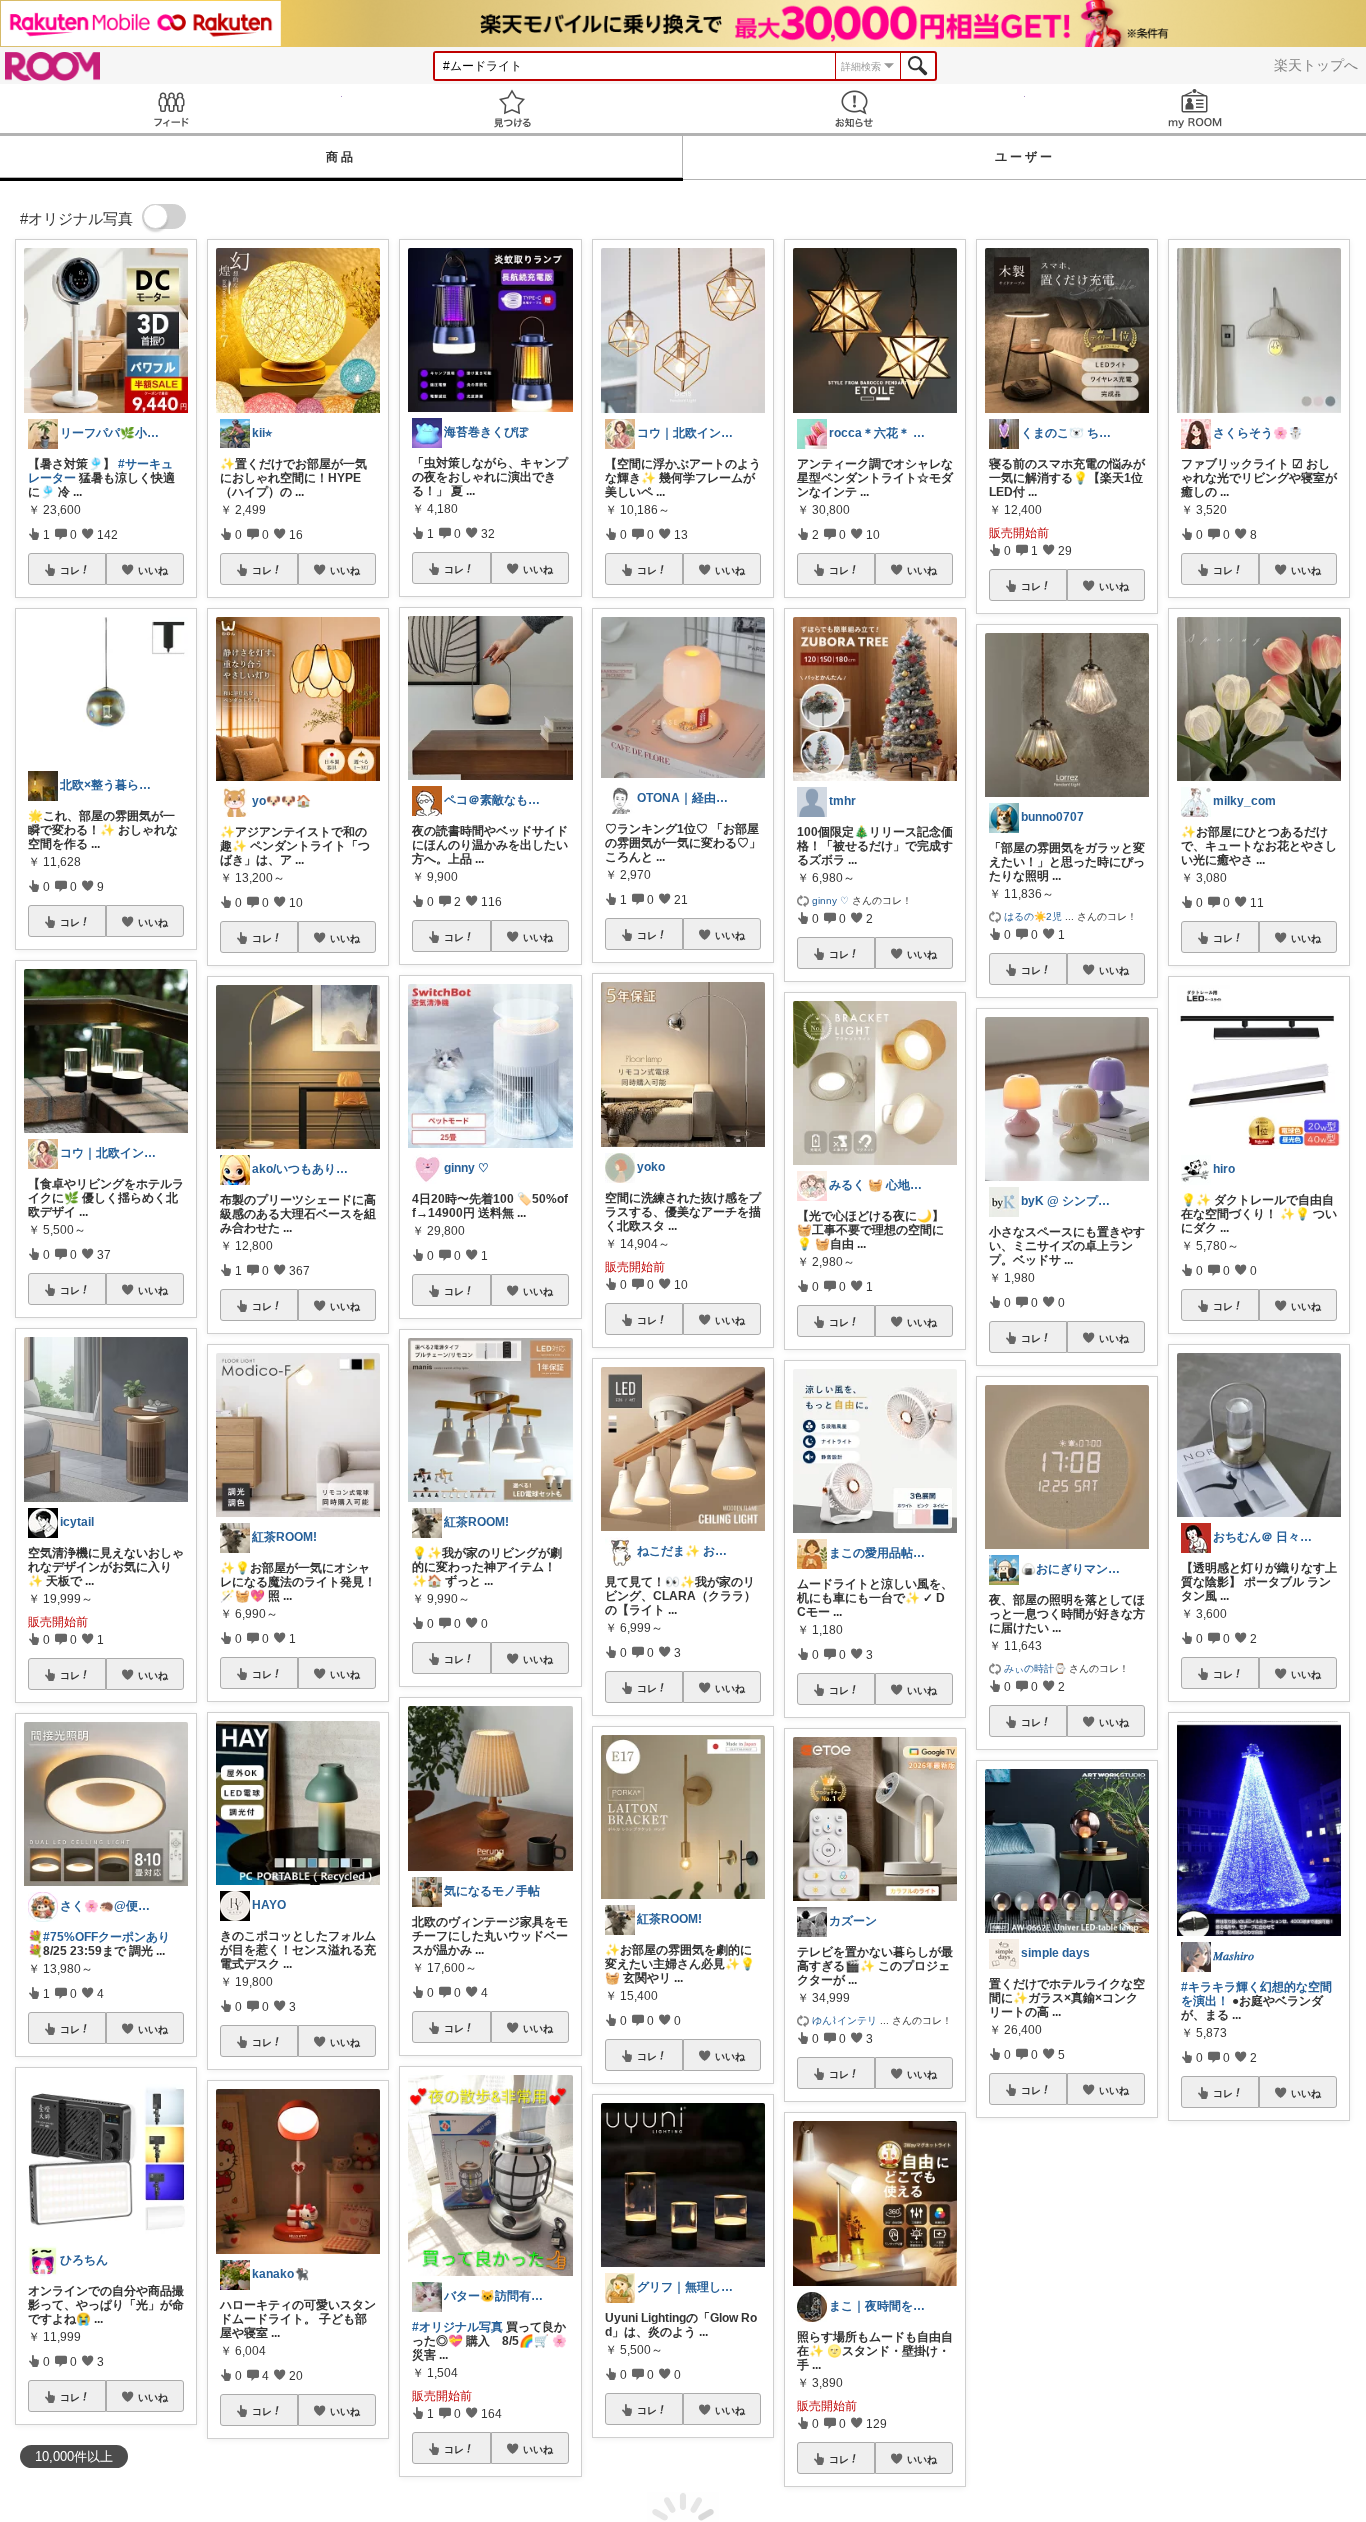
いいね (153, 570)
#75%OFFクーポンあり (106, 1937)
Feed (171, 108)
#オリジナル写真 (457, 2327)
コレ (70, 570)
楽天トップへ (1316, 65)
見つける (513, 108)
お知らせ (854, 108)
